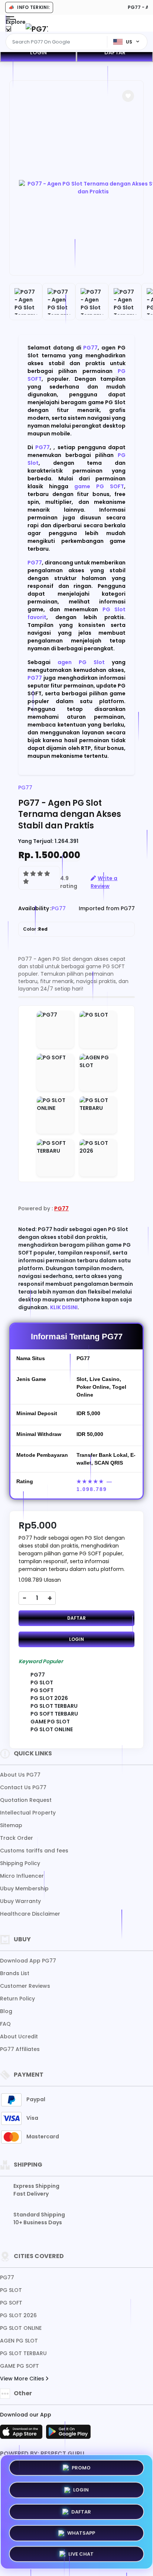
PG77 (90, 348)
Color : (35, 929)
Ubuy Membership (24, 1888)
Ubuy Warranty (20, 1901)
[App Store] (22, 2434)
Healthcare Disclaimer (30, 1914)
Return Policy (17, 1999)
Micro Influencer (22, 1876)
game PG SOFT (99, 486)
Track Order (17, 1838)
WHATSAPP (81, 2532)
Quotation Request (26, 1800)
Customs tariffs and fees (34, 1851)
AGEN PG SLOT (19, 2341)
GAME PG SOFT (19, 2366)
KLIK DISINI (64, 1307)
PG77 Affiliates (20, 2049)
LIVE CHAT (81, 2554)
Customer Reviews (25, 1986)
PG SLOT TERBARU (23, 2353)
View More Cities (23, 2379)
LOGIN (38, 52)
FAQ (5, 2024)
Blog (6, 2011)
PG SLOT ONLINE (21, 2328)
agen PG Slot (81, 662)
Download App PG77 (28, 1961)
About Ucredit (19, 2036)
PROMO (81, 2466)
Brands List (15, 1973)
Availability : (35, 908)
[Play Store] (68, 2434)
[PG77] (37, 29)
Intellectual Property (28, 1813)
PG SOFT (11, 2303)
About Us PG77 (20, 1775)
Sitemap (11, 1825)
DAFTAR (115, 52)
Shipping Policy (20, 1863)
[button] (128, 96)
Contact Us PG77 (23, 1787)
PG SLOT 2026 (18, 2315)
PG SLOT (11, 2290)
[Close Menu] (8, 31)
